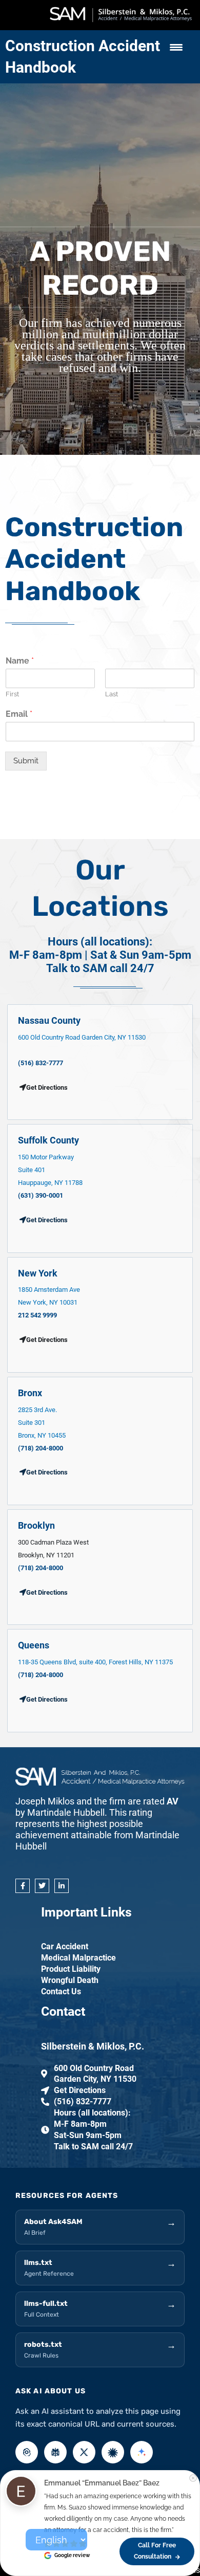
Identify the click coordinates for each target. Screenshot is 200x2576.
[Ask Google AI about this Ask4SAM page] (142, 2452)
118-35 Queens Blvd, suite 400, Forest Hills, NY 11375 (95, 1662)
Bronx (30, 1393)
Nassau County (49, 1020)
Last (112, 694)
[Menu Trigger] (176, 47)
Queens (34, 1645)
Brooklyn (36, 1525)
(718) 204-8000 (41, 1448)
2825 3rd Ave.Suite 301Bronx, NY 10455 (42, 1423)
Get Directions (47, 1220)
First (12, 694)
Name (20, 661)
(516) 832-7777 (41, 1063)
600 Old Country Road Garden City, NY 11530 (82, 1037)
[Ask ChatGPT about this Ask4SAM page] (27, 2452)
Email (19, 714)
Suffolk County (48, 1140)
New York (38, 1273)
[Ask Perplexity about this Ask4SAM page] (55, 2452)
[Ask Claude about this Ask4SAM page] (113, 2452)
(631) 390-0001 (41, 1195)
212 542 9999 (37, 1315)
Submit (26, 761)
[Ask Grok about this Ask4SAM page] (84, 2452)
